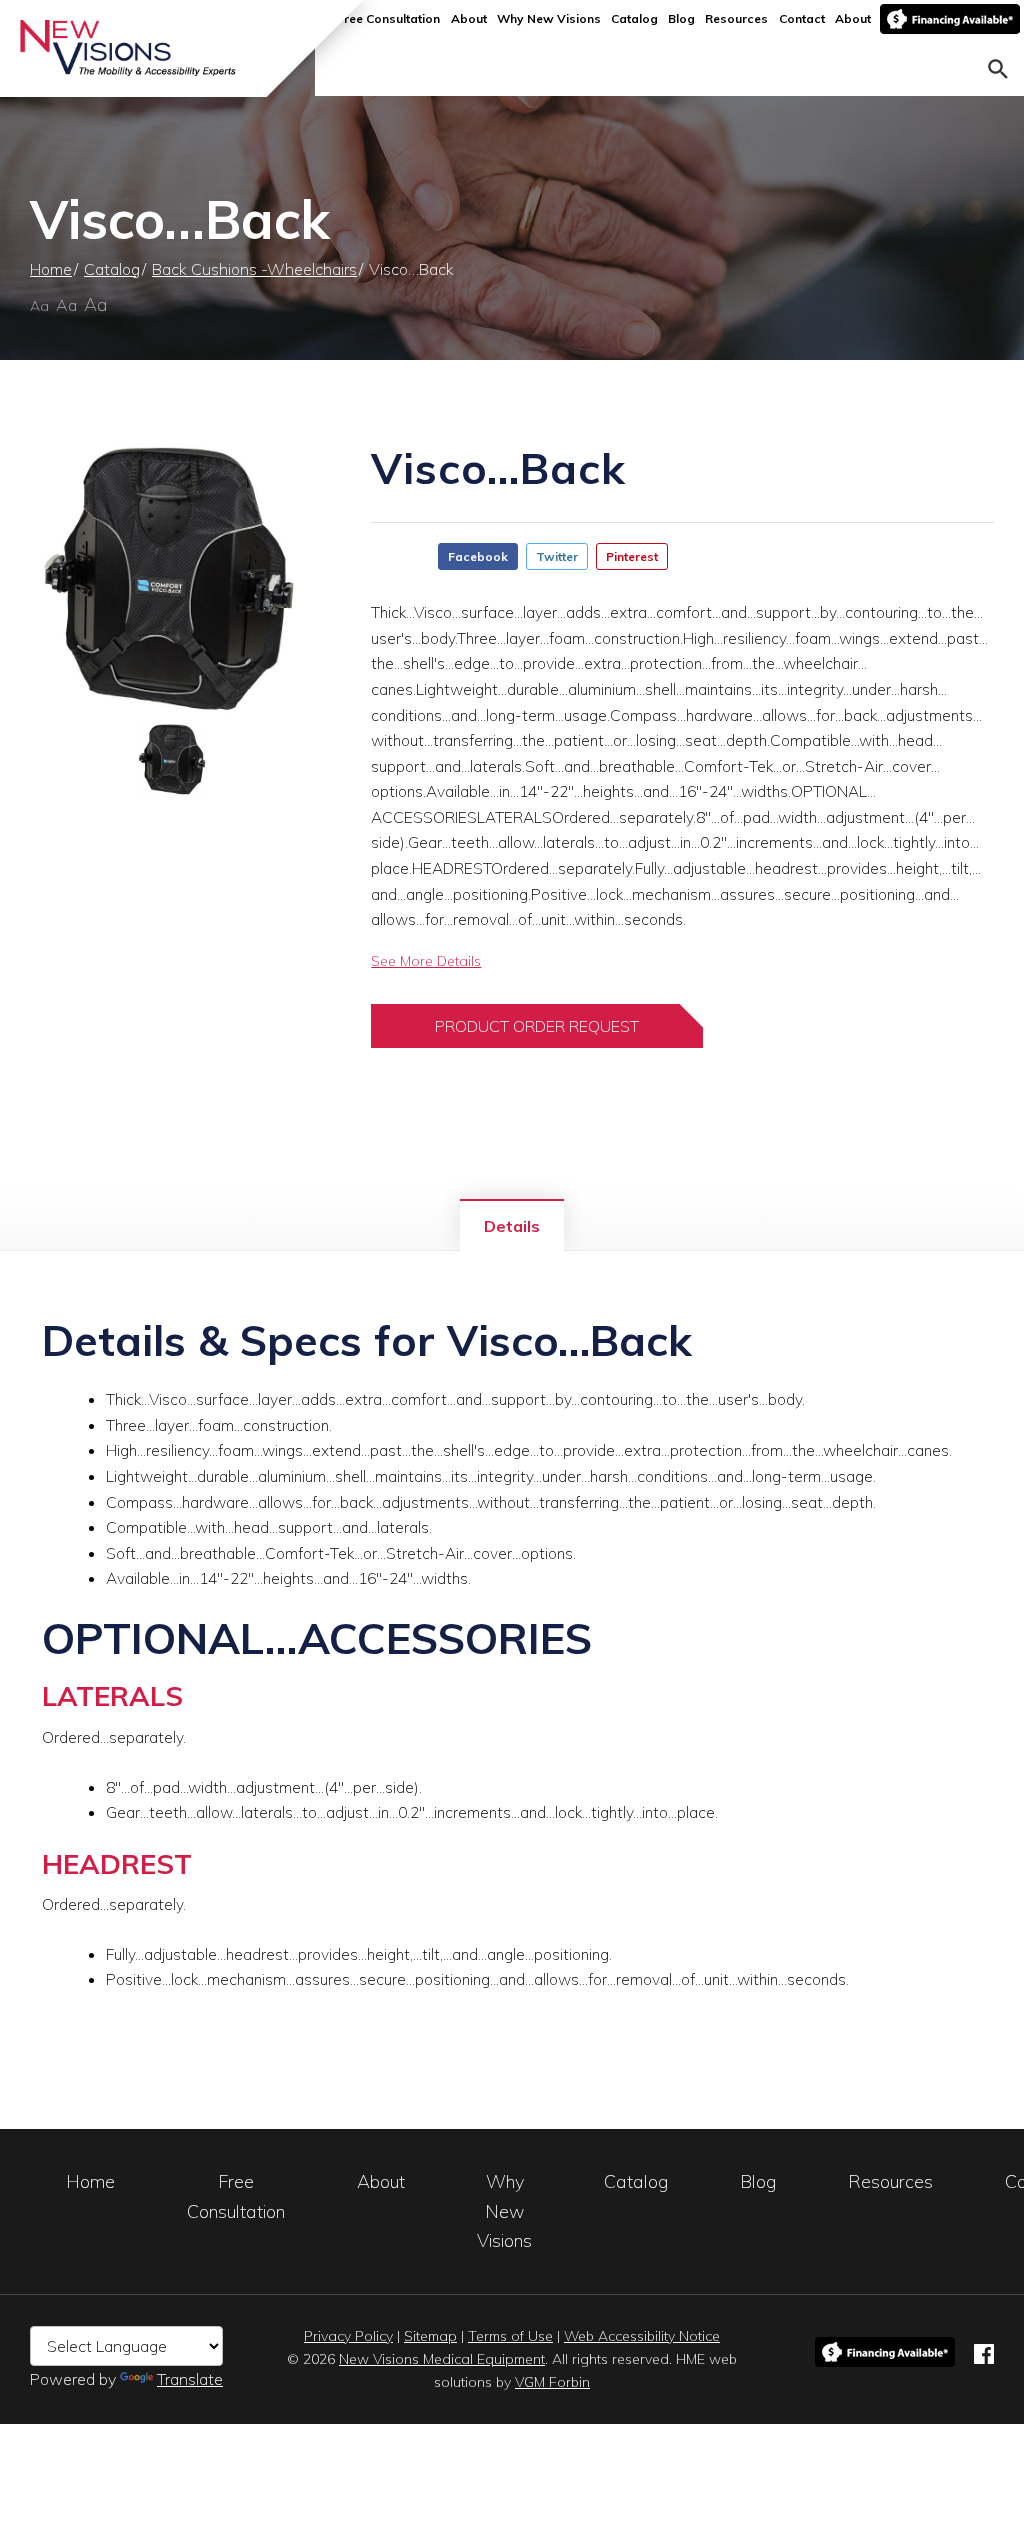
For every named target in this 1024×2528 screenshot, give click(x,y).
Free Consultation (388, 18)
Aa (39, 306)
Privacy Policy (348, 2336)
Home (51, 269)
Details (512, 1226)
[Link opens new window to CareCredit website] (950, 19)
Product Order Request (537, 1026)
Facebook (478, 556)
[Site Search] (998, 67)
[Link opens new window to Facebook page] (984, 2351)
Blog (681, 18)
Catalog (634, 18)
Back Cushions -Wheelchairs (254, 269)
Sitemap (430, 2336)
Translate (190, 2379)
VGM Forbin (552, 2382)
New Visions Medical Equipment (442, 2359)
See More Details (426, 961)
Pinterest (632, 556)
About (469, 18)
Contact (802, 18)
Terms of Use (510, 2336)
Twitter (557, 556)
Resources (736, 18)
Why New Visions (549, 18)
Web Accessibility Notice (642, 2336)
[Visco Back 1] (170, 581)
